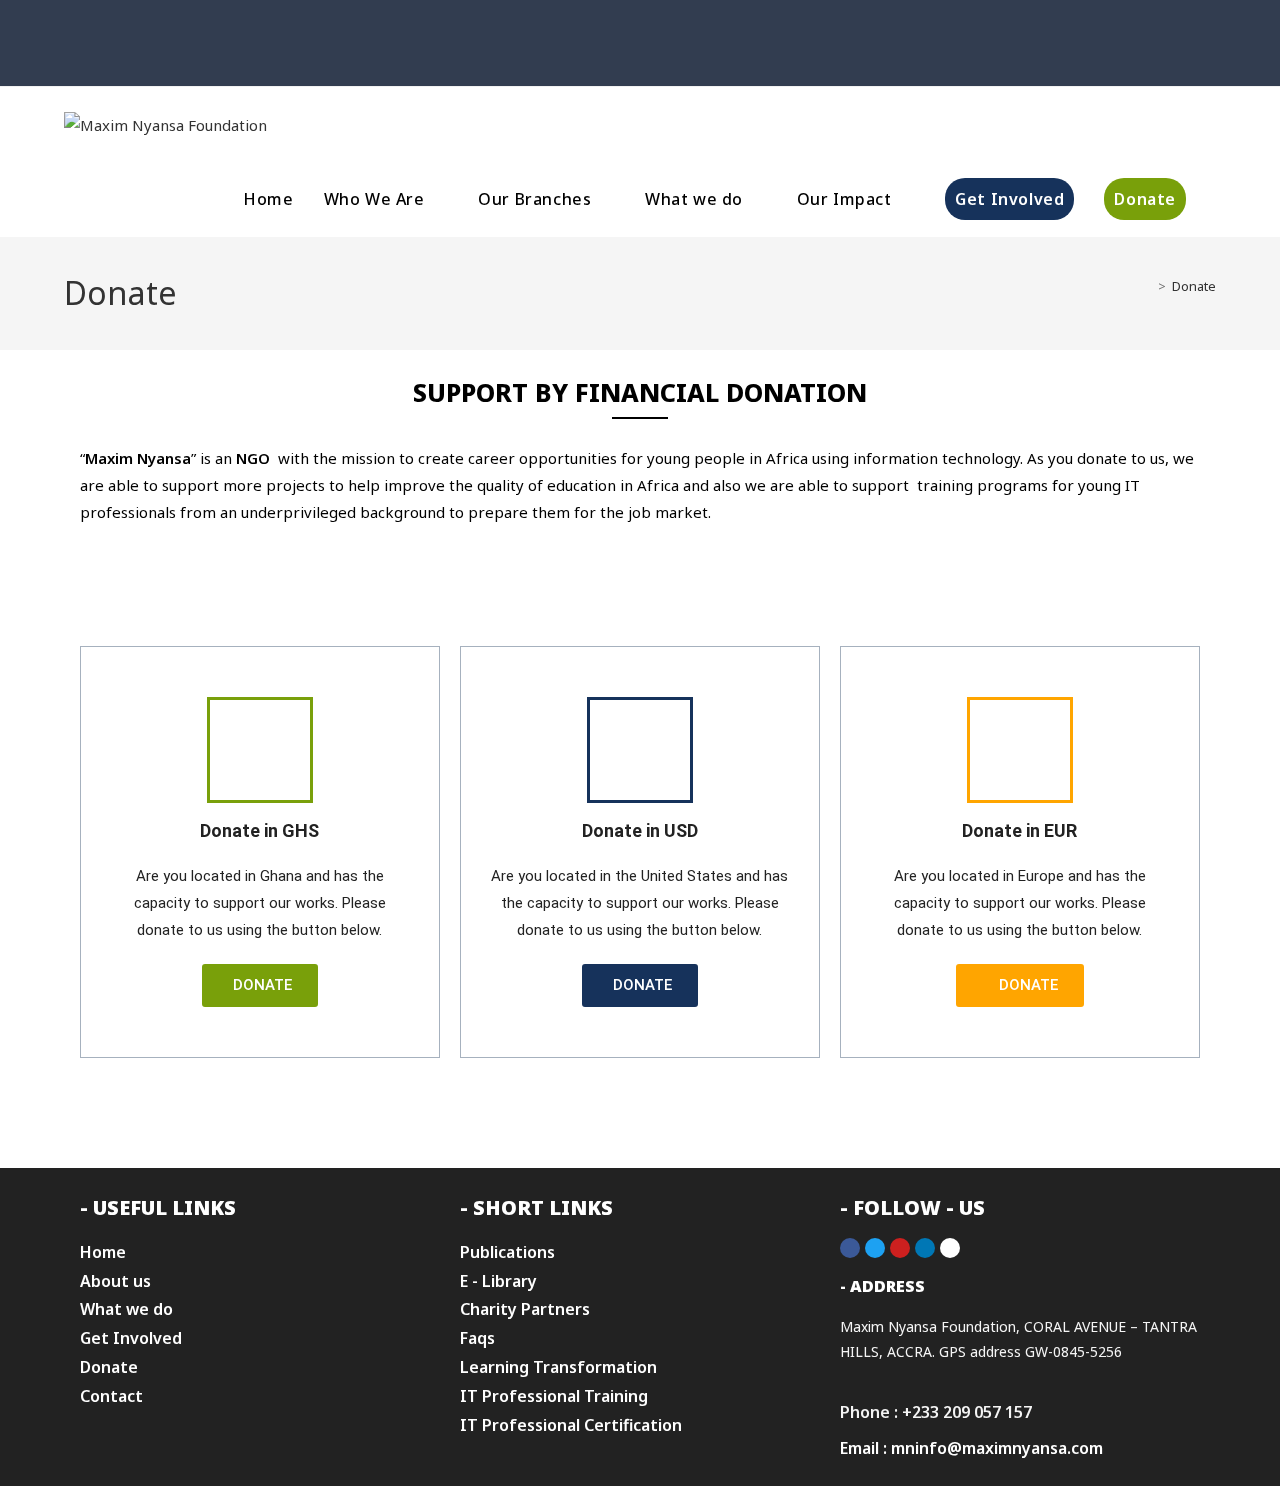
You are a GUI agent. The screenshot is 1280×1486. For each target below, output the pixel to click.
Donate (1194, 286)
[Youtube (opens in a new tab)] (674, 66)
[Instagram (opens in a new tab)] (628, 66)
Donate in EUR (1019, 830)
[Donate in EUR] (1020, 750)
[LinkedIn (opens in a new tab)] (651, 66)
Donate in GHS (259, 830)
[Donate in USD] (640, 750)
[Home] (1147, 286)
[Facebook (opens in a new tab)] (605, 66)
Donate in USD (640, 830)
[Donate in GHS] (260, 750)
